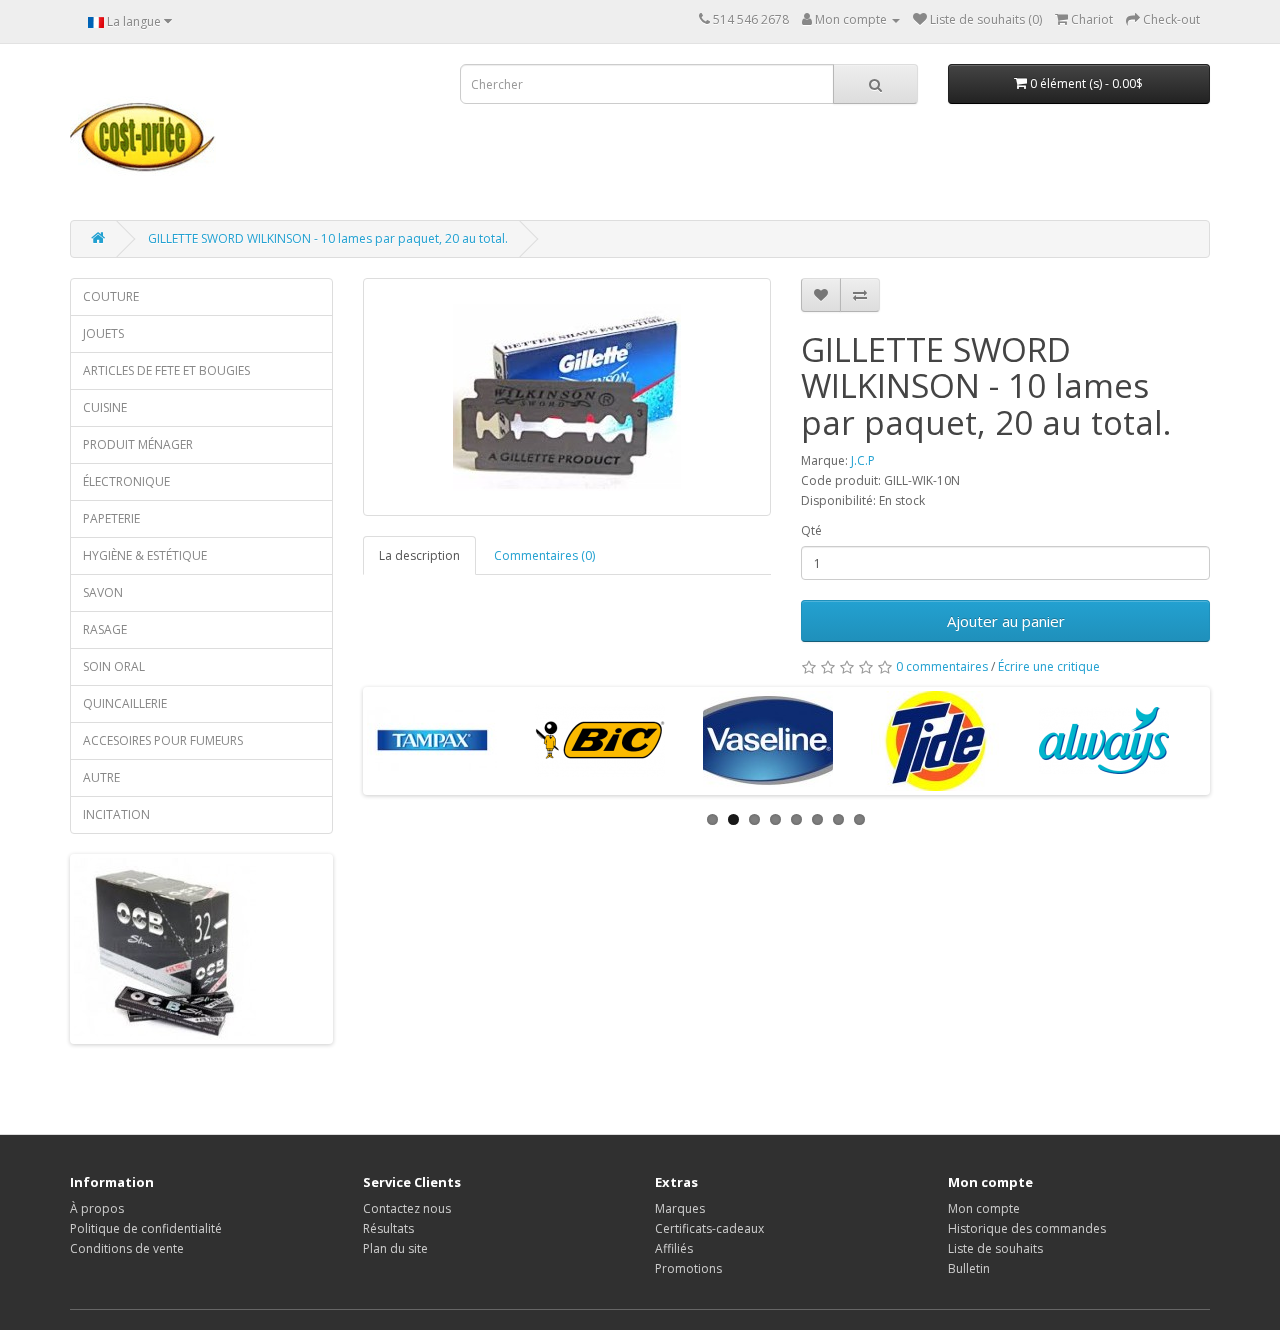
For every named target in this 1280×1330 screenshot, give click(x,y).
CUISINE (105, 407)
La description (419, 555)
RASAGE (105, 629)
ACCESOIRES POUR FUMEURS (163, 740)
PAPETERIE (111, 518)
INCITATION (116, 814)
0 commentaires (942, 666)
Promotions (688, 1268)
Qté (811, 530)
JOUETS (103, 333)
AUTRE (101, 777)
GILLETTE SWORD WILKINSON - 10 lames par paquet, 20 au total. (328, 238)
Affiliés (674, 1248)
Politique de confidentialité (146, 1228)
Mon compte (984, 1208)
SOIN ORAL (114, 666)
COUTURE (111, 296)
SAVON (103, 592)
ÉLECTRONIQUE (126, 481)
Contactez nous (407, 1208)
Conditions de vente (127, 1248)
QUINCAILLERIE (125, 703)
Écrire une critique (1049, 666)
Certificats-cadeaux (709, 1228)
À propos (97, 1208)
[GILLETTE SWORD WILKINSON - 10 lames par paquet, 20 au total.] (567, 397)
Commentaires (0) (544, 555)
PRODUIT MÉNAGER (138, 444)
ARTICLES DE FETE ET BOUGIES (166, 370)
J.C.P (863, 460)
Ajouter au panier (1006, 621)
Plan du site (395, 1248)
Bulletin (969, 1268)
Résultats (388, 1228)
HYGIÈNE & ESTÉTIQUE (145, 555)
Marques (680, 1208)
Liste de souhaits (995, 1248)
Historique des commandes (1027, 1228)
